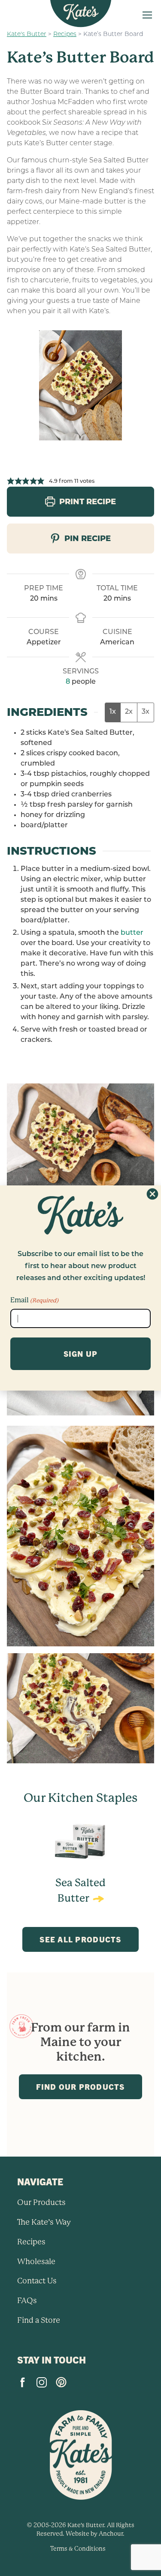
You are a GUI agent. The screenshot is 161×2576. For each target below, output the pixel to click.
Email (34, 1300)
